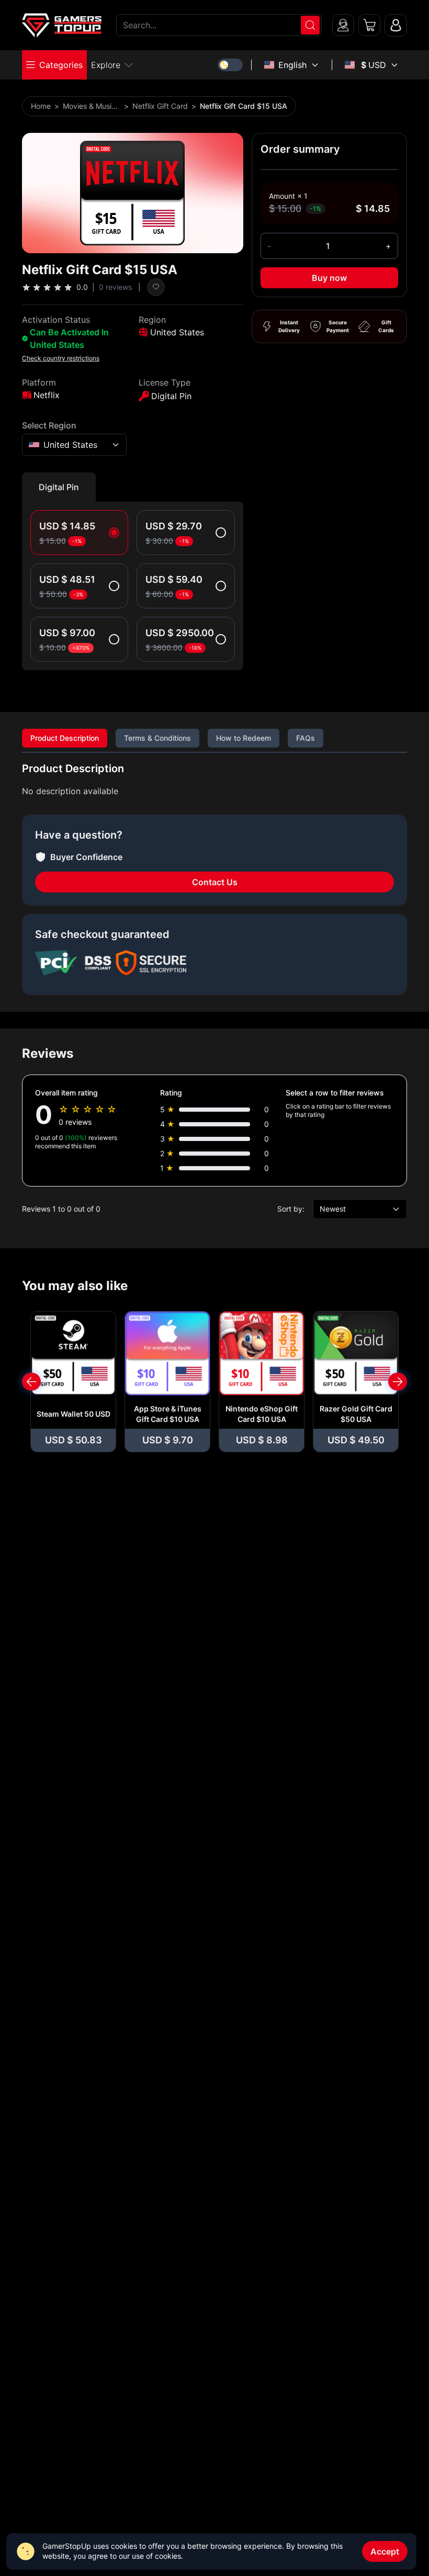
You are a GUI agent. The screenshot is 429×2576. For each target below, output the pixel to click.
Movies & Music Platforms (92, 106)
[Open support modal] (343, 25)
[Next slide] (398, 1382)
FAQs (306, 738)
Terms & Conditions (157, 738)
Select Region (49, 425)
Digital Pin (59, 487)
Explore (106, 65)
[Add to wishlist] (156, 287)
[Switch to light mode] (230, 65)
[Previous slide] (31, 1382)
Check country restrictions (61, 358)
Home (41, 106)
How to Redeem (244, 738)
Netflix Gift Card (160, 106)
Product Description (65, 738)
